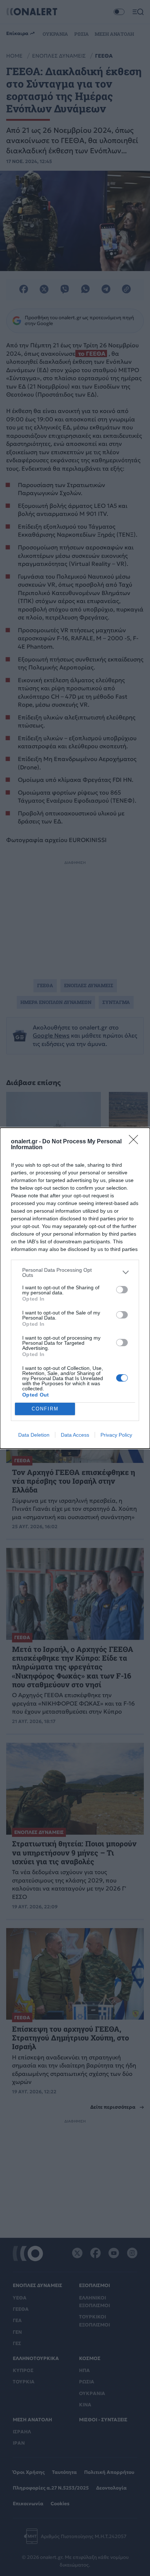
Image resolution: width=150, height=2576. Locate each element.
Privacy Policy (116, 1435)
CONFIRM (45, 1409)
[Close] (136, 1142)
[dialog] (75, 1288)
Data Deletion (34, 1435)
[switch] (122, 1290)
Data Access (75, 1435)
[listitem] (75, 1272)
